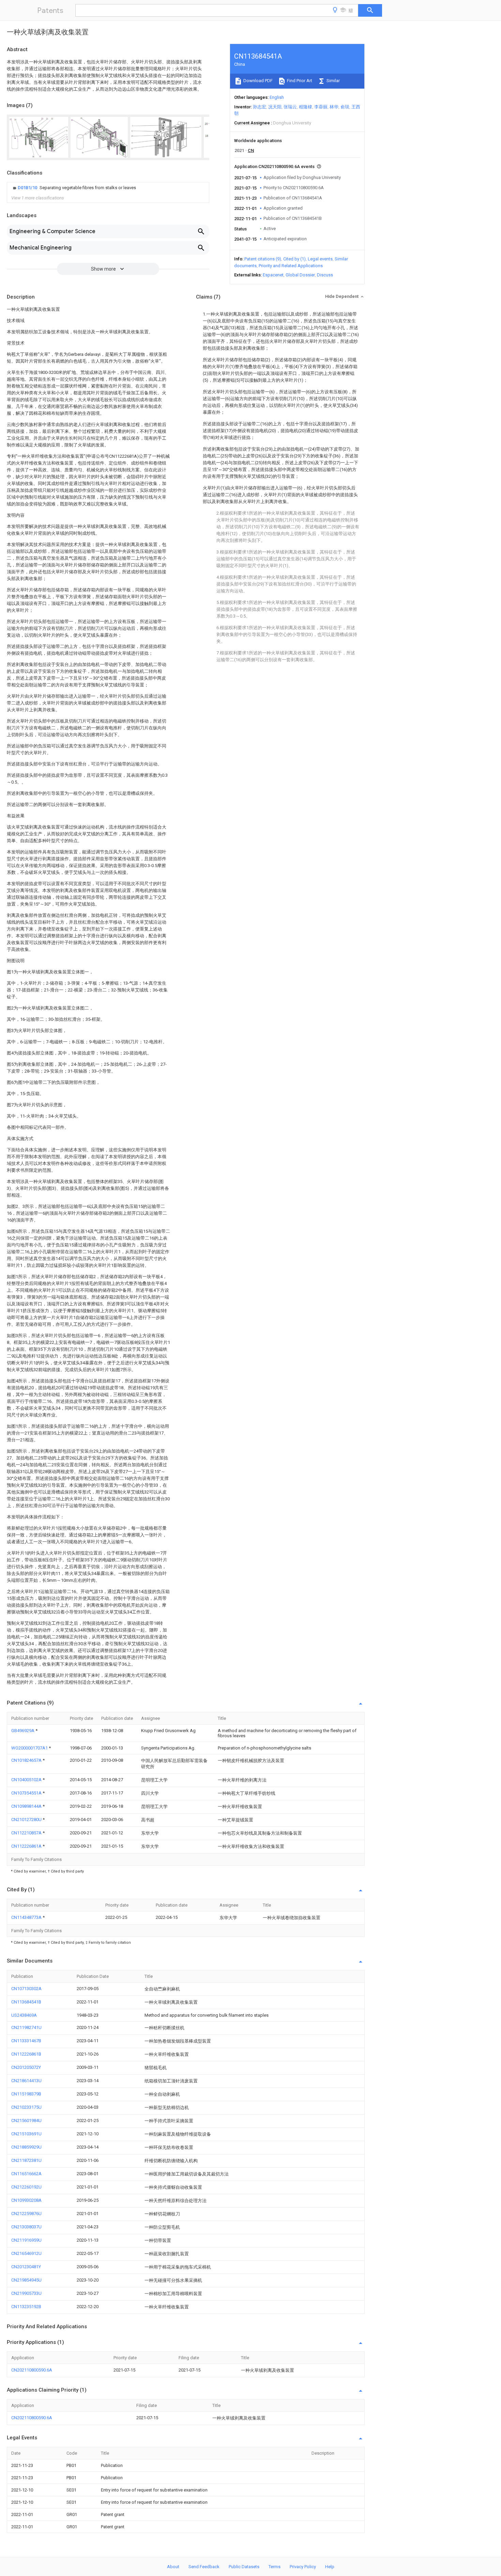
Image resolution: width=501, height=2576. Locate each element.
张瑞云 (290, 107)
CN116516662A (26, 2174)
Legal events (320, 259)
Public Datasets (244, 2567)
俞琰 (345, 107)
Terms (275, 2567)
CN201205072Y (26, 2067)
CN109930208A (26, 2200)
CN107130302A (26, 1989)
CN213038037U (26, 2227)
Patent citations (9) (263, 259)
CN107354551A (27, 1793)
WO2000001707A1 (30, 1748)
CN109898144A (27, 1806)
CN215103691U (26, 2134)
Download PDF (257, 81)
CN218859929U (26, 2147)
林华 (334, 107)
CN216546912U (26, 2253)
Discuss (325, 275)
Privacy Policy (303, 2567)
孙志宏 (260, 107)
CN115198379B (26, 2094)
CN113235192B (26, 2307)
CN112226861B (26, 2054)
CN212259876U (26, 2214)
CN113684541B (26, 2002)
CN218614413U (26, 2081)
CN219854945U (26, 2280)
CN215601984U (26, 2120)
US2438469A (24, 2015)
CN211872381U (26, 2160)
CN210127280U (27, 1820)
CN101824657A (27, 1760)
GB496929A (23, 1731)
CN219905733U (26, 2293)
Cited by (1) (294, 259)
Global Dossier (300, 275)
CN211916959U (26, 2240)
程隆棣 (306, 107)
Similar (333, 81)
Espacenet (273, 275)
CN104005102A (27, 1780)
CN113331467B (26, 2041)
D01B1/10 (28, 188)
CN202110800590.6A (32, 2370)
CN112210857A (27, 1833)
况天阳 (275, 107)
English (277, 97)
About (173, 2567)
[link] (74, 188)
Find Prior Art (299, 81)
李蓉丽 (321, 107)
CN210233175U (26, 2107)
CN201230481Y (26, 2267)
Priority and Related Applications (291, 266)
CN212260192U (26, 2187)
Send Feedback (204, 2567)
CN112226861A (27, 1846)
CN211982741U (26, 2027)
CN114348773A (27, 1917)
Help (330, 2567)
